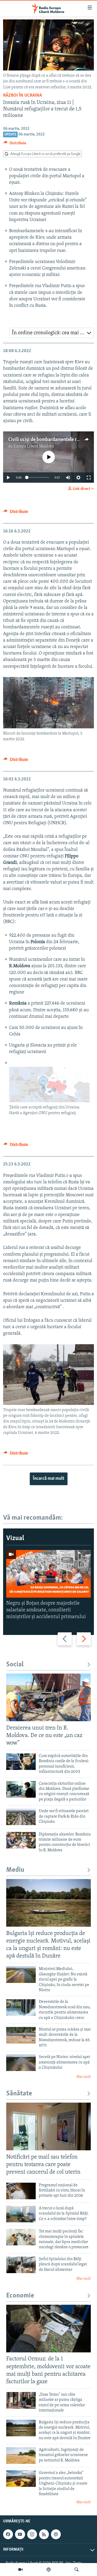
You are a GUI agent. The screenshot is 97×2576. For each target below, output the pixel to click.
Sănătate (19, 2094)
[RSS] (44, 2534)
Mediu (15, 1870)
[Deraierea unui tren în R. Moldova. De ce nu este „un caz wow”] (48, 1697)
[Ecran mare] (89, 478)
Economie (20, 2296)
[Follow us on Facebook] (8, 2534)
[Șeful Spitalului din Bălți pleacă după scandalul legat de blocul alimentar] (21, 2265)
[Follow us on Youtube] (20, 2534)
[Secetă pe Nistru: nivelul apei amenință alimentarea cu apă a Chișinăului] (21, 2063)
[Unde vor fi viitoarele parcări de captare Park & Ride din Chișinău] (21, 1817)
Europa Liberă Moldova (34, 446)
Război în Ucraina (23, 96)
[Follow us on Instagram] (32, 2534)
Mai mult (84, 2077)
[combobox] (52, 333)
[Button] (15, 144)
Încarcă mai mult (49, 1479)
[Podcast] (49, 2570)
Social (15, 1665)
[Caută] (77, 2570)
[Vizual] (20, 2570)
